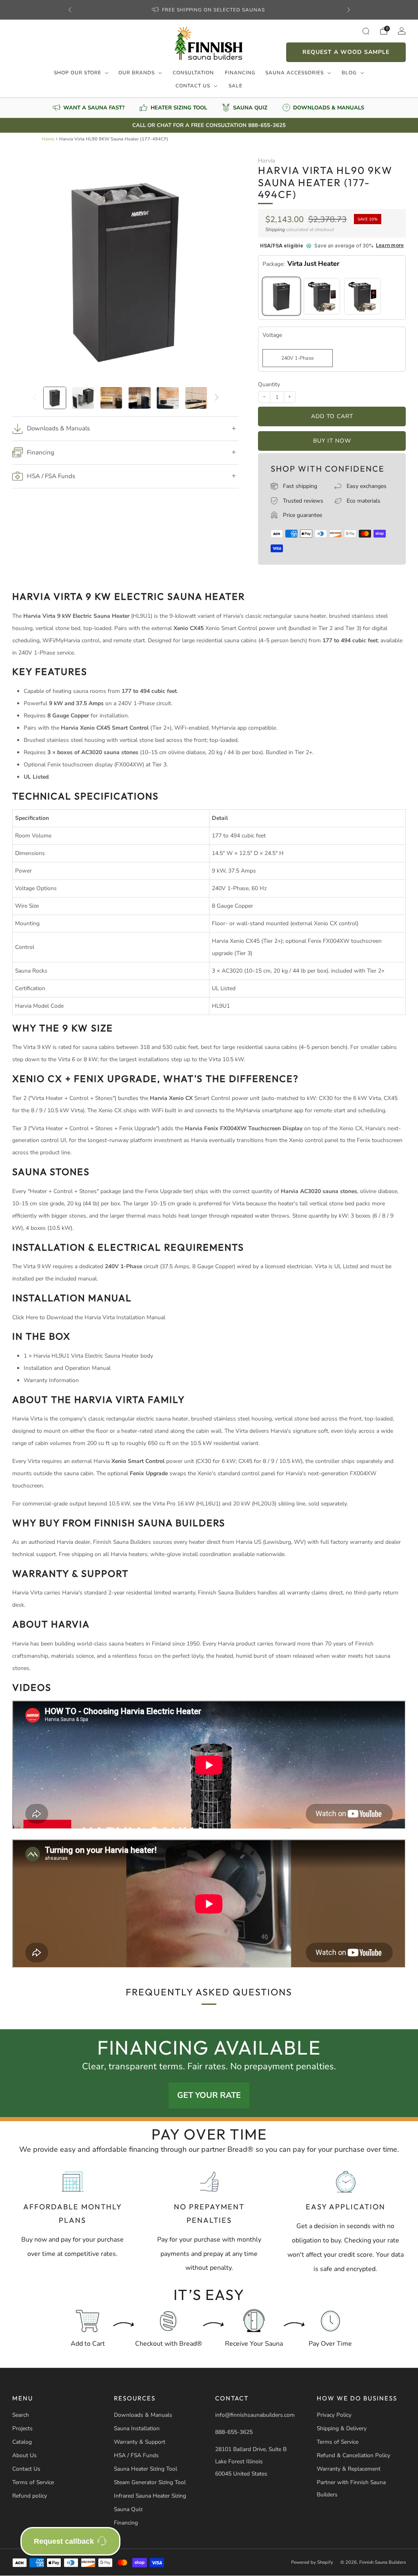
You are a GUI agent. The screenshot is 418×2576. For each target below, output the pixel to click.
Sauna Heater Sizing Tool (146, 2469)
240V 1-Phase (298, 358)
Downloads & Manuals (143, 2415)
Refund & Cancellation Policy (354, 2455)
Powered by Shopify (312, 2562)
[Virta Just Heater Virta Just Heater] (281, 296)
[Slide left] (34, 398)
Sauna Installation (137, 2428)
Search (21, 2415)
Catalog (22, 2442)
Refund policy (30, 2496)
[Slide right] (217, 398)
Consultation (193, 73)
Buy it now (332, 441)
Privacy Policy (334, 2415)
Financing (240, 73)
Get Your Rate (209, 2095)
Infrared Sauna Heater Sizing (150, 2496)
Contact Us (193, 86)
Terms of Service (33, 2482)
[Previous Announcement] (70, 10)
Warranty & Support (140, 2442)
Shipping (275, 229)
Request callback (64, 2541)
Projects (22, 2428)
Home (48, 139)
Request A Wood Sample (346, 52)
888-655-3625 (234, 2432)
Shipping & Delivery (342, 2428)
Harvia (267, 160)
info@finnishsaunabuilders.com (255, 2415)
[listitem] (209, 10)
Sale (236, 86)
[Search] (366, 31)
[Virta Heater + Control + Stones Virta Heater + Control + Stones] (322, 296)
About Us (24, 2455)
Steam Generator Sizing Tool (150, 2482)
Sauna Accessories (295, 73)
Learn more (390, 246)
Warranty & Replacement (349, 2469)
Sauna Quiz (128, 2509)
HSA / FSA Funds (136, 2455)
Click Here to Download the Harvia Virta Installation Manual (89, 1317)
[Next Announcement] (349, 10)
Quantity (269, 384)
